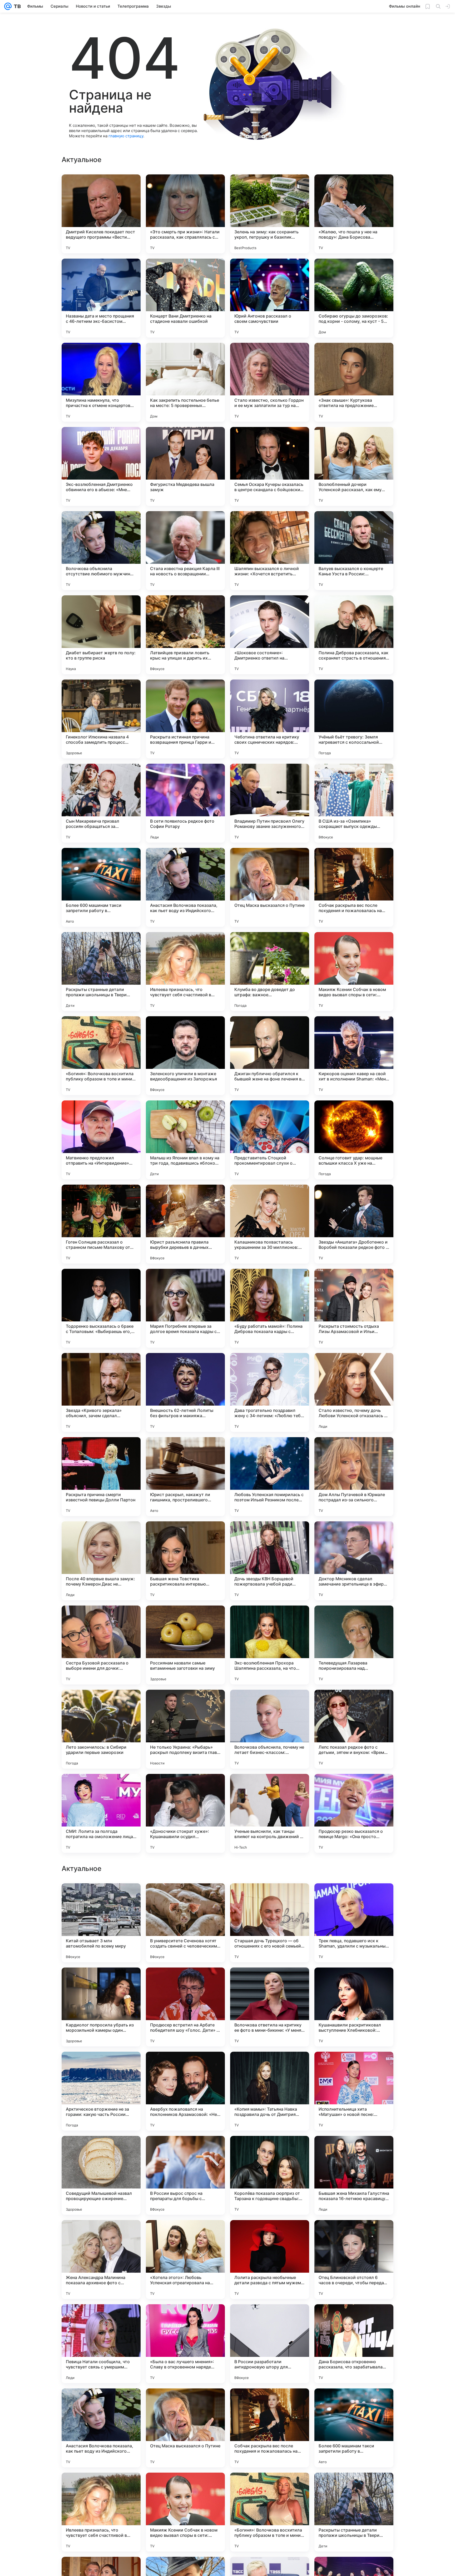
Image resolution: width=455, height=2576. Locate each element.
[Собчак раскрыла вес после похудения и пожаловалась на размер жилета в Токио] (354, 887)
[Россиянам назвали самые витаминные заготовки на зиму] (185, 1645)
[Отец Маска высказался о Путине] (270, 887)
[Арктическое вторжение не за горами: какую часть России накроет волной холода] (101, 2428)
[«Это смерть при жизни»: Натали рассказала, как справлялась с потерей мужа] (185, 214)
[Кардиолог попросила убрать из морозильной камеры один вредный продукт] (101, 2344)
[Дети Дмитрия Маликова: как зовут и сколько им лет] (354, 2150)
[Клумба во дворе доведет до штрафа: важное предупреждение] (270, 972)
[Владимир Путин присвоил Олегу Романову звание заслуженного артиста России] (270, 803)
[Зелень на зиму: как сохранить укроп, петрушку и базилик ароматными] (270, 214)
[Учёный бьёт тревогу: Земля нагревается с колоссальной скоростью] (354, 719)
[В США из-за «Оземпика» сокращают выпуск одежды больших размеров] (354, 803)
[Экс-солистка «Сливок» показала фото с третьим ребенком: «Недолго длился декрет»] (101, 1982)
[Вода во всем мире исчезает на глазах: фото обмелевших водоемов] (270, 2150)
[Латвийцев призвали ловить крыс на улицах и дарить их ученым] (185, 635)
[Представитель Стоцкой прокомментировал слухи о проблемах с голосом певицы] (270, 1140)
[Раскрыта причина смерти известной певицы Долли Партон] (101, 1477)
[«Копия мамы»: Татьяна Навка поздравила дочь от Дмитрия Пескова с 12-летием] (270, 2428)
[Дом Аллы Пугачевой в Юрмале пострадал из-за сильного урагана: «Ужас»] (354, 1477)
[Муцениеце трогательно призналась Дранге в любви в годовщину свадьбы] (354, 2066)
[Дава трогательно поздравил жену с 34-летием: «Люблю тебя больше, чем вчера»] (270, 1392)
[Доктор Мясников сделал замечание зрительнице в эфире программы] (354, 1561)
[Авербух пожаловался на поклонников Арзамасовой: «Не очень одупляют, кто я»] (185, 2428)
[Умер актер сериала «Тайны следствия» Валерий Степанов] (185, 1982)
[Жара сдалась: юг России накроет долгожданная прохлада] (101, 2150)
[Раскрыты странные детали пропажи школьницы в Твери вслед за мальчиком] (101, 972)
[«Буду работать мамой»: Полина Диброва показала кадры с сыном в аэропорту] (270, 1308)
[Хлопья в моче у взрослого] (101, 2066)
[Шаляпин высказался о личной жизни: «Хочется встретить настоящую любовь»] (270, 551)
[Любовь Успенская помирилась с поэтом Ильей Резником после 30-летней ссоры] (270, 1477)
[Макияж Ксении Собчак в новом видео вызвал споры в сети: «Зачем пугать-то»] (354, 972)
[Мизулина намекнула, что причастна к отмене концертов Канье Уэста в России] (101, 382)
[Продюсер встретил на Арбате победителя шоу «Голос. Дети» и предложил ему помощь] (185, 2344)
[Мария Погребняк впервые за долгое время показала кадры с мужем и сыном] (185, 1308)
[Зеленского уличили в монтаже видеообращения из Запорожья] (185, 1056)
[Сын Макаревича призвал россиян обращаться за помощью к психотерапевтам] (101, 803)
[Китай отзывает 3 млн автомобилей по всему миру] (101, 2260)
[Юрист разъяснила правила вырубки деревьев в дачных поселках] (185, 1224)
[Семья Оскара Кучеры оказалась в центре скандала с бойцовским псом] (270, 466)
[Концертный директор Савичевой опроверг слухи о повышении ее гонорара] (270, 2066)
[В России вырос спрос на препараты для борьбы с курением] (185, 2512)
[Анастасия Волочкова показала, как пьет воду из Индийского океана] (185, 887)
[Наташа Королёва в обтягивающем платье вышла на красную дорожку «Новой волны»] (101, 1898)
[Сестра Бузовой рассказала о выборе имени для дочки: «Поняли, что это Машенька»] (101, 1645)
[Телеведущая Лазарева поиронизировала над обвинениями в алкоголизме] (354, 1645)
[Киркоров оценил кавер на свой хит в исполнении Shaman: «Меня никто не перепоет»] (354, 1056)
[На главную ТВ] (16, 6)
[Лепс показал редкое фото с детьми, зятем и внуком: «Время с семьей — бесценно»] (354, 1729)
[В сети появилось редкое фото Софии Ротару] (185, 803)
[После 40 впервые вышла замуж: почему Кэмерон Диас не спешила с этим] (101, 1561)
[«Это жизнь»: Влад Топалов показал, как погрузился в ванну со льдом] (185, 2066)
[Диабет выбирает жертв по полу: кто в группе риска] (101, 635)
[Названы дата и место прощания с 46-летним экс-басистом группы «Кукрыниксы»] (101, 298)
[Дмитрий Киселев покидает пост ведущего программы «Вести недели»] (101, 214)
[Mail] (8, 6)
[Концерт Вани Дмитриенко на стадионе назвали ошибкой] (185, 298)
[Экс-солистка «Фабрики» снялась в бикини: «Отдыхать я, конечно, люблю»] (354, 1898)
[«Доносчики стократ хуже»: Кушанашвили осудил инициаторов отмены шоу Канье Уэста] (185, 1813)
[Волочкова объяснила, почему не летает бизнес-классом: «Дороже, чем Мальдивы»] (270, 1729)
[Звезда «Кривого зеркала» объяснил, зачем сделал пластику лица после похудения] (101, 1392)
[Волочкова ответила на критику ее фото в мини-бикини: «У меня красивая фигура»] (270, 2344)
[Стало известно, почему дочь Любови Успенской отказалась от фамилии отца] (354, 1392)
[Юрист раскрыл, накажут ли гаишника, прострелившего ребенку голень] (185, 1477)
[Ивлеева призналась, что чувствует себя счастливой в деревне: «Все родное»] (185, 972)
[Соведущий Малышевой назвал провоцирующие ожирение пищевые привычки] (101, 2512)
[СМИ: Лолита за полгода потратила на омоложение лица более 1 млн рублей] (101, 1813)
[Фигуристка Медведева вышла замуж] (185, 466)
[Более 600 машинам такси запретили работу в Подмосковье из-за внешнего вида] (101, 887)
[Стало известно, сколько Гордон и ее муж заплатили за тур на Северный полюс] (270, 382)
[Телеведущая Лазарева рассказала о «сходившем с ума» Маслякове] (270, 1982)
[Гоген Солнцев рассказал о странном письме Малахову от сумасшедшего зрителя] (101, 1224)
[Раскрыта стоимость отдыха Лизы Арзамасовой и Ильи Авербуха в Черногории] (354, 1308)
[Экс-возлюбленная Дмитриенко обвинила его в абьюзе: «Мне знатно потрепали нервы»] (101, 466)
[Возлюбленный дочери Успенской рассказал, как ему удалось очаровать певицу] (354, 466)
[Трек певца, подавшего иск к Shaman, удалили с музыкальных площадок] (354, 2260)
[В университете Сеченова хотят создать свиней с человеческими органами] (185, 2260)
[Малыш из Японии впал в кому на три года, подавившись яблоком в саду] (185, 1140)
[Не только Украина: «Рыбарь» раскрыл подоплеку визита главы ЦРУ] (185, 1729)
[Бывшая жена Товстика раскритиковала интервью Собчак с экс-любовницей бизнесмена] (185, 1561)
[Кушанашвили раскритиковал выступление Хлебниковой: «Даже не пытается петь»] (354, 2344)
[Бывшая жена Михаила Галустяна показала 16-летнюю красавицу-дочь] (354, 2512)
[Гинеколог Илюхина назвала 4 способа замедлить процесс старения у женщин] (101, 719)
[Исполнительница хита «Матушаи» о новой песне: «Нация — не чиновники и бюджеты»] (354, 2428)
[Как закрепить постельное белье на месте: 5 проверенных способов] (185, 382)
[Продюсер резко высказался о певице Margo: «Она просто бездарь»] (354, 1813)
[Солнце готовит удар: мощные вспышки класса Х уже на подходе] (354, 1140)
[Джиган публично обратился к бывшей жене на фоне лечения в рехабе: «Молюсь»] (270, 1056)
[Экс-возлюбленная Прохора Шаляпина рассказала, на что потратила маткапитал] (270, 1645)
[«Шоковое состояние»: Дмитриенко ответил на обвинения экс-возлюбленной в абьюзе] (270, 635)
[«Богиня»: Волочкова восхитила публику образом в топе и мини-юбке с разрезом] (101, 1056)
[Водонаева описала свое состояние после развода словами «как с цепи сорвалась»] (185, 2150)
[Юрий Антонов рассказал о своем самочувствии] (270, 298)
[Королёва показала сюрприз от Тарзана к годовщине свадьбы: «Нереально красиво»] (270, 2512)
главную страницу (126, 136)
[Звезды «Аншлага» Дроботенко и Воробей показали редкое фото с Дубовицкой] (354, 1224)
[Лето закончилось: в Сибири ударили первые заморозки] (101, 1729)
